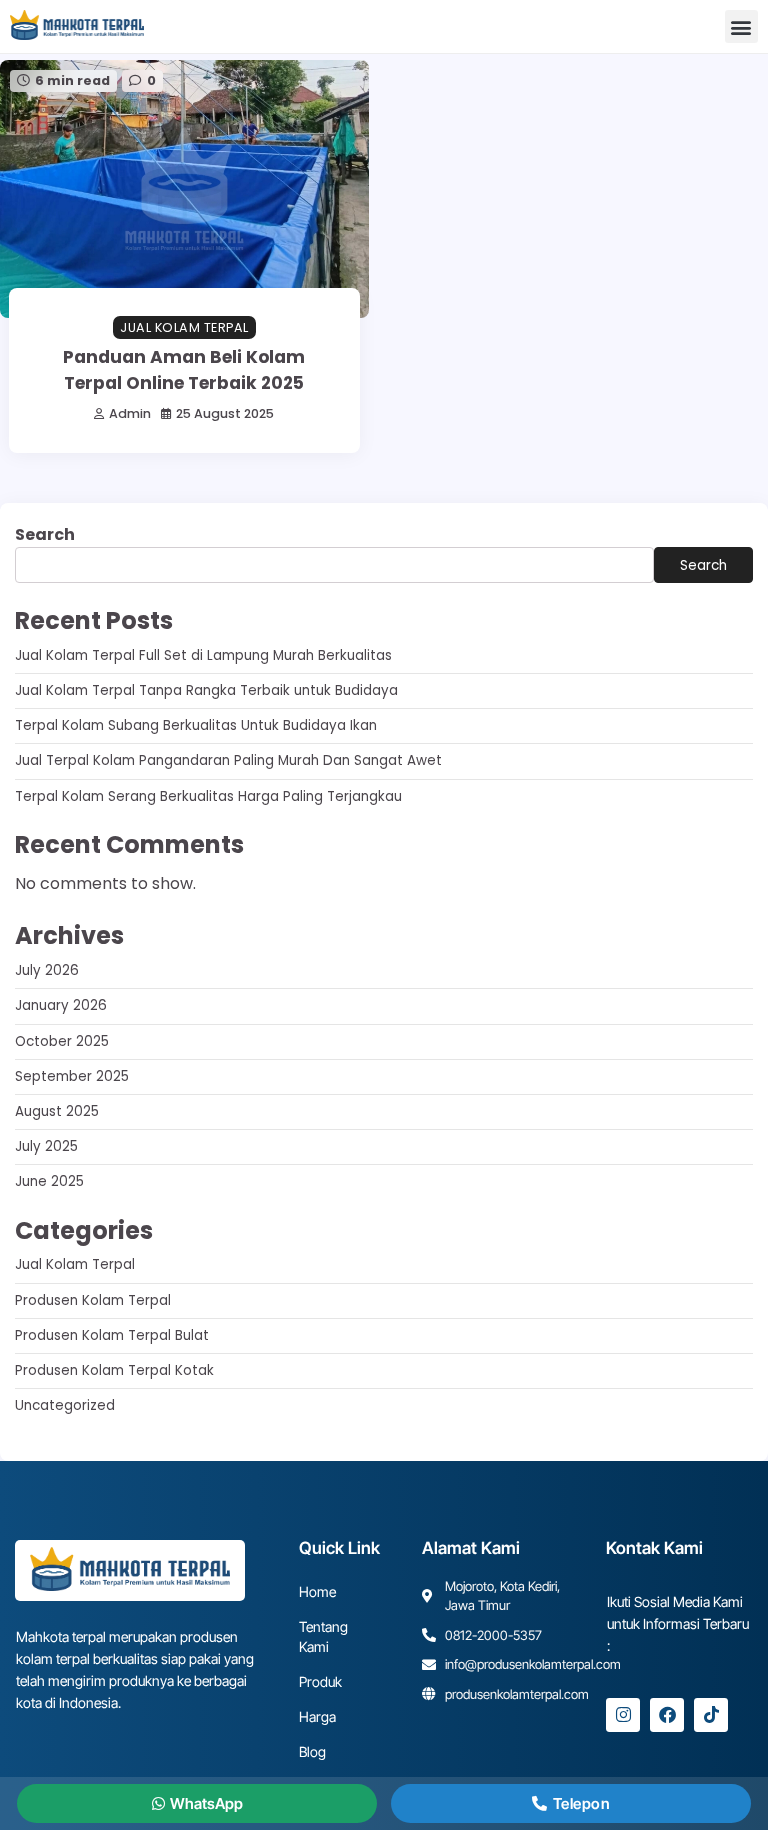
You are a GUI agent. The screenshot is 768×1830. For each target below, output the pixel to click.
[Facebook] (667, 1715)
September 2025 (72, 1076)
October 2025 (62, 1041)
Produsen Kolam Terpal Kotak (114, 1370)
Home (317, 1591)
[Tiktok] (711, 1715)
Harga (317, 1716)
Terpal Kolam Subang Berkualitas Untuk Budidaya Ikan (196, 725)
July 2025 (46, 1146)
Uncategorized (65, 1405)
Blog (312, 1751)
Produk (320, 1681)
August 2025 (57, 1111)
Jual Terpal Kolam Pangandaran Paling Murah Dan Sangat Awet (228, 760)
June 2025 (49, 1181)
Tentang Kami (323, 1636)
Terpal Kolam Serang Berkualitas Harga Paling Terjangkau (208, 796)
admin (130, 413)
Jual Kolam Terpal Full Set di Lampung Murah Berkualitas (203, 655)
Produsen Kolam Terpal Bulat (112, 1335)
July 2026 (47, 970)
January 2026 (61, 1005)
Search (45, 534)
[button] (741, 26)
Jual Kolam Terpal (184, 327)
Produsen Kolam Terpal (93, 1300)
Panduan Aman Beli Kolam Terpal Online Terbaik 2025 (184, 370)
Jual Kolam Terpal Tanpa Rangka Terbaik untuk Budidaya (206, 690)
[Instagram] (623, 1715)
